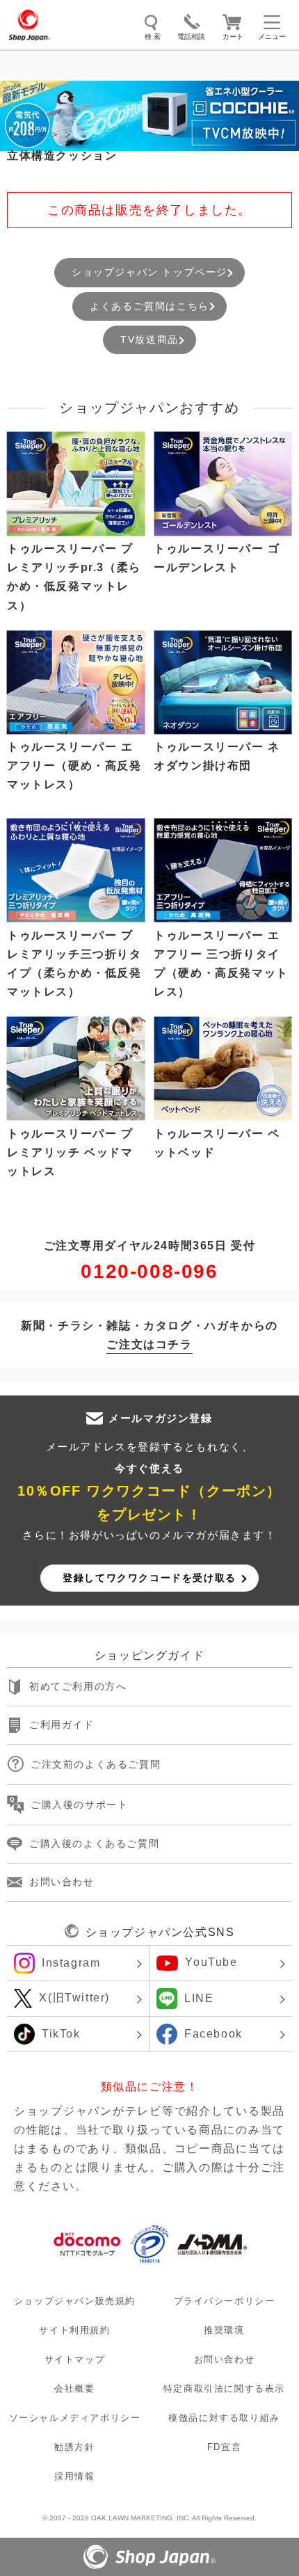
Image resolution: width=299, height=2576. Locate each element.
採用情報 (74, 2477)
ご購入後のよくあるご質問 (94, 1844)
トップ (21, 134)
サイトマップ (75, 2359)
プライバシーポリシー (225, 2301)
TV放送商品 (149, 339)
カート (233, 37)
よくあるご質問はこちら (149, 306)
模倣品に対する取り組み (224, 2418)
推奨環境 (224, 2330)
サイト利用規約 (74, 2330)
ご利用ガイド (62, 1725)
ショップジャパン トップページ (149, 272)
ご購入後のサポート (79, 1805)
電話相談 (191, 37)
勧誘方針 (74, 2448)
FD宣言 (224, 2448)
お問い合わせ (62, 1882)
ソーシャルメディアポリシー (75, 2418)
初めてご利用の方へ (78, 1687)
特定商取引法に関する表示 (224, 2389)
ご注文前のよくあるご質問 (96, 1764)
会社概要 (74, 2389)
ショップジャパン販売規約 (75, 2301)
